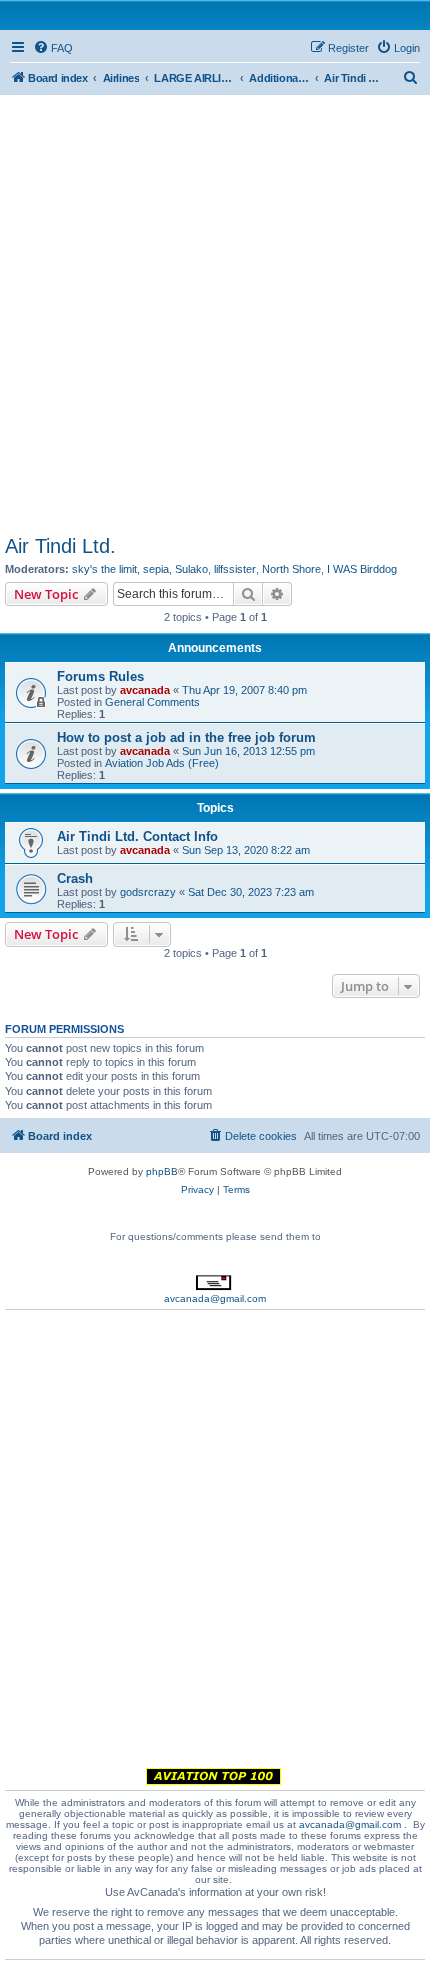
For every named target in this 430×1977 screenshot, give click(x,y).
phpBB (162, 1171)
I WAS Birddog (362, 569)
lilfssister (235, 569)
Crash (75, 878)
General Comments (152, 702)
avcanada (145, 690)
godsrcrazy (148, 892)
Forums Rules (100, 676)
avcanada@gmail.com (215, 1298)
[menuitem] (53, 48)
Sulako (191, 569)
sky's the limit (104, 569)
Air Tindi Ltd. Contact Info (137, 836)
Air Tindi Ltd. (60, 546)
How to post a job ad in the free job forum (186, 737)
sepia (156, 569)
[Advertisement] (215, 310)
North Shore (291, 569)
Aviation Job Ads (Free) (162, 763)
